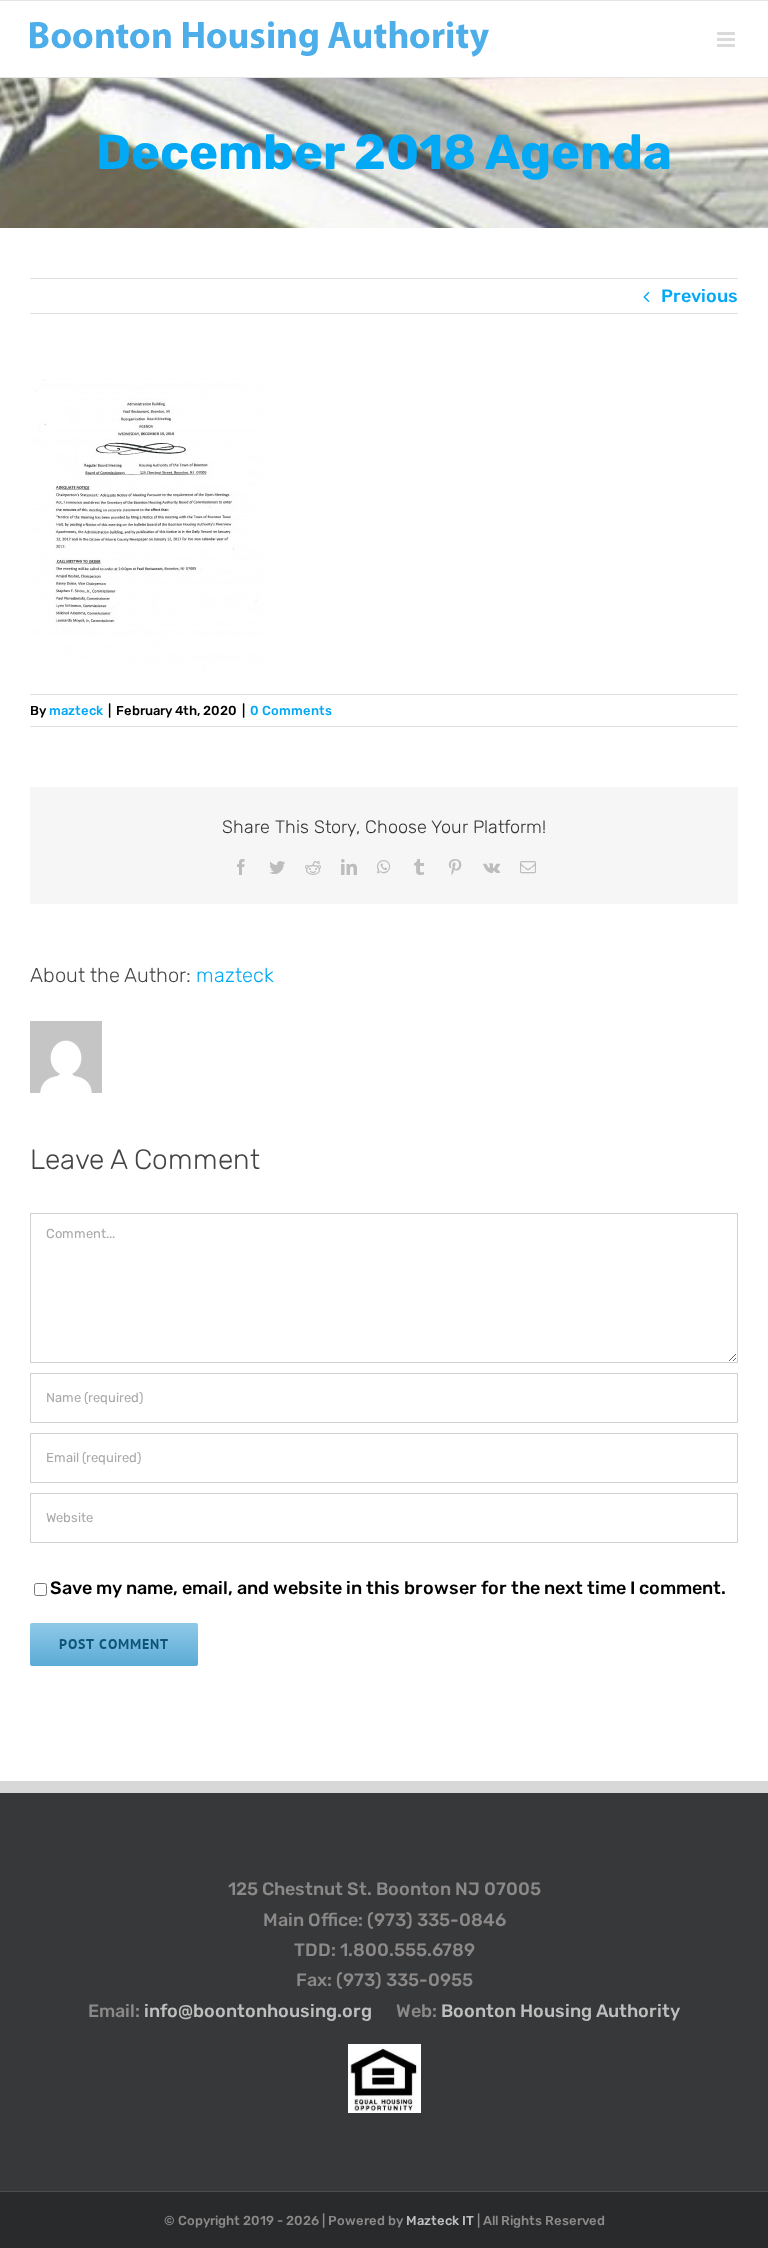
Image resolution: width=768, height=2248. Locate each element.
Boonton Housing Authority (560, 2011)
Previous (699, 296)
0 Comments (291, 710)
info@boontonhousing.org (258, 2011)
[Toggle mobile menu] (727, 39)
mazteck (76, 710)
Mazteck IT (440, 2220)
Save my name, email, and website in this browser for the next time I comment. (388, 1588)
